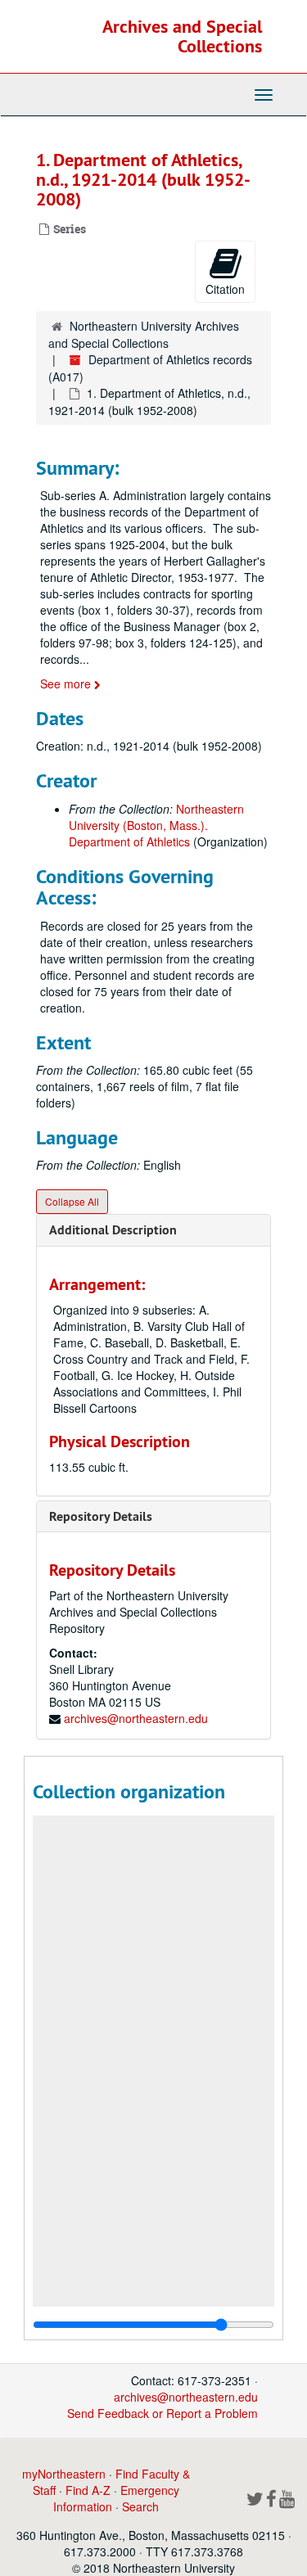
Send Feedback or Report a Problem (163, 2413)
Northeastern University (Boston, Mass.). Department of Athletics (156, 825)
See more (67, 683)
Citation (225, 289)
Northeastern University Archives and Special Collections (144, 334)
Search (140, 2506)
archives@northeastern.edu (136, 1718)
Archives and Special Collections (182, 36)
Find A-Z (88, 2490)
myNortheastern (64, 2474)
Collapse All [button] (72, 1201)
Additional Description (113, 1230)
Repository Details (101, 1516)
